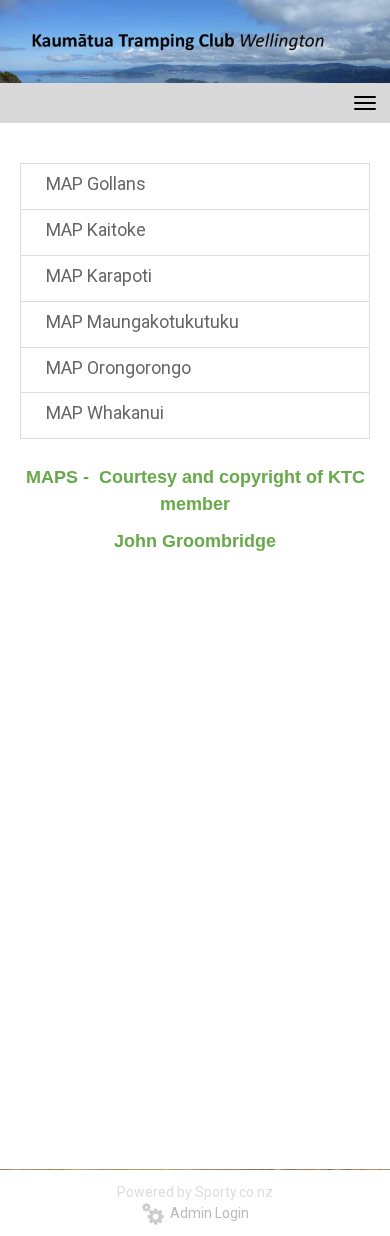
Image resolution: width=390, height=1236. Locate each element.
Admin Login (206, 1213)
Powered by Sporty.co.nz (195, 1192)
